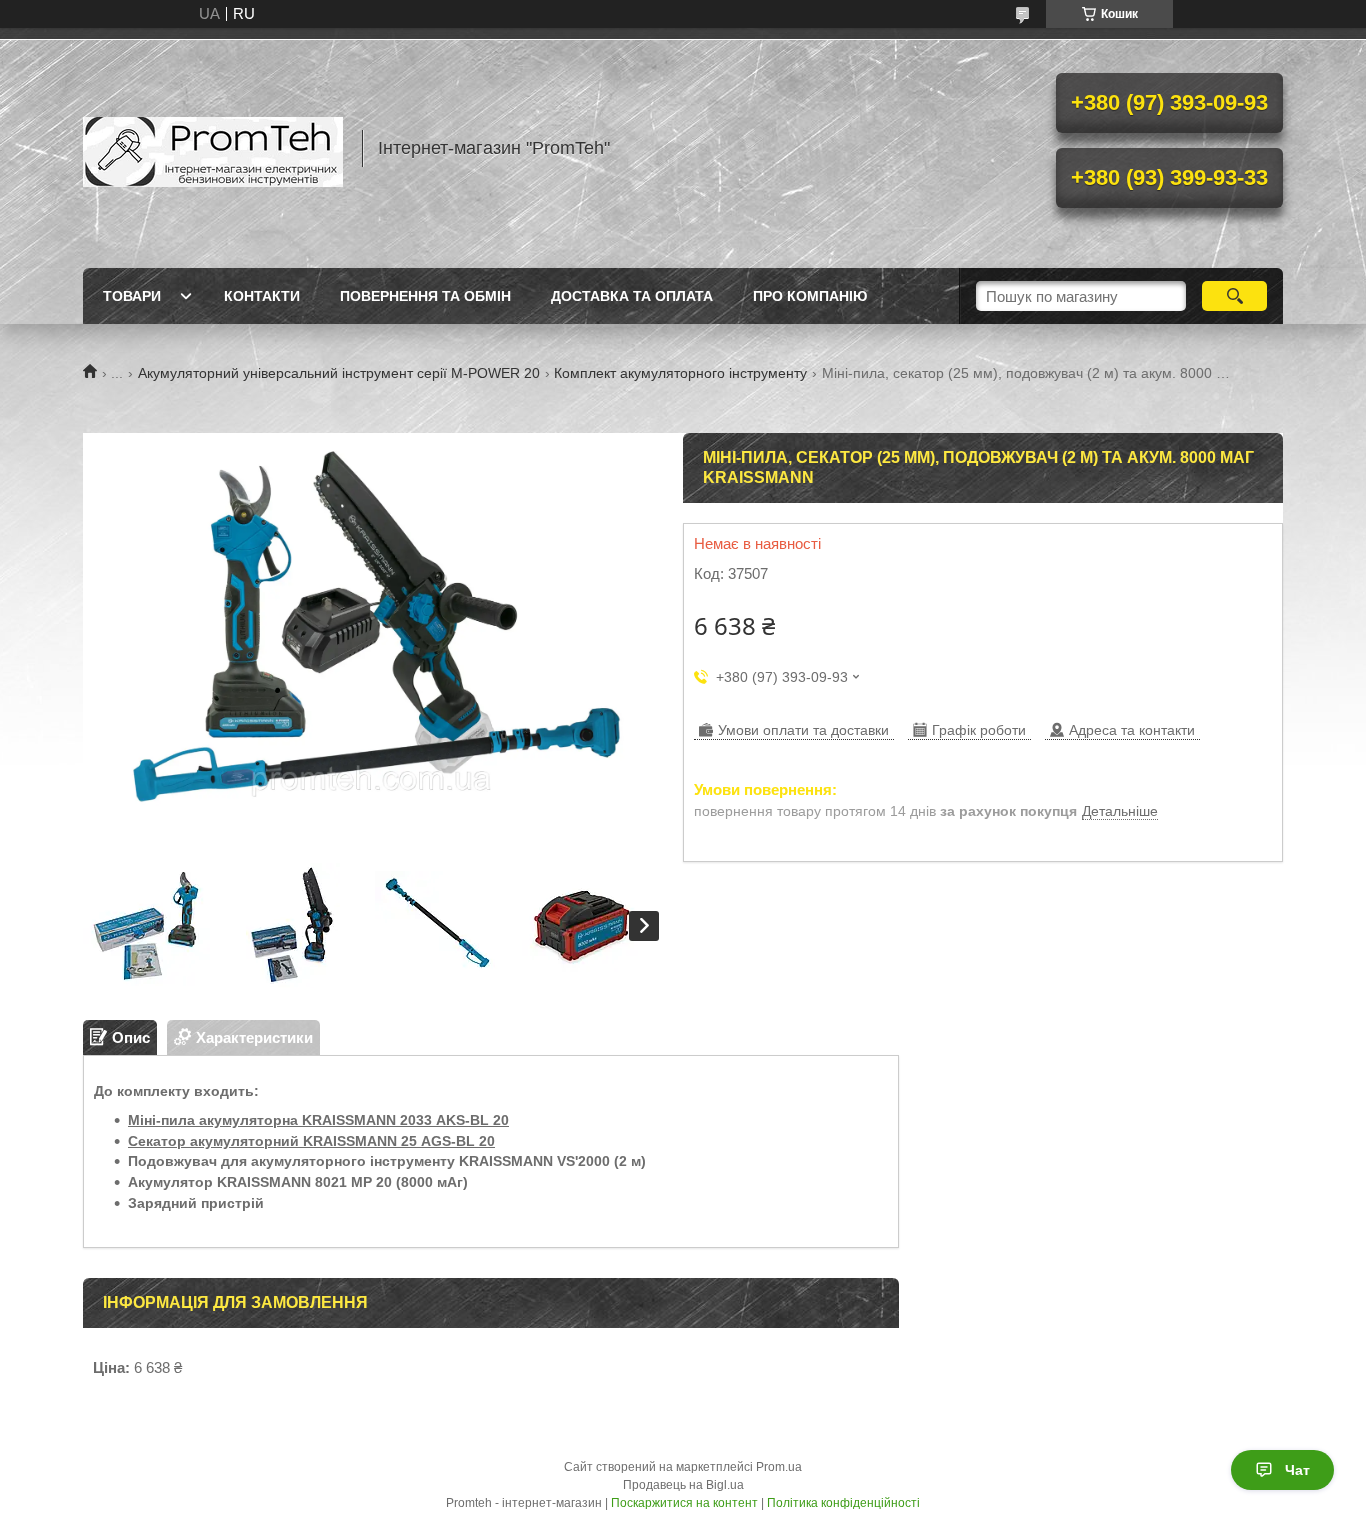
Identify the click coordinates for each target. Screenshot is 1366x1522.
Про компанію (810, 296)
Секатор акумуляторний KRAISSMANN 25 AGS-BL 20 (311, 1141)
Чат (1297, 1470)
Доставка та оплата (632, 296)
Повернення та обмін (425, 296)
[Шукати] (1234, 296)
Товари (132, 296)
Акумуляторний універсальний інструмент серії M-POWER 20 (339, 373)
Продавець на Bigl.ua (683, 1485)
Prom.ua (779, 1467)
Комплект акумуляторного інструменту (680, 373)
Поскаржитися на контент (684, 1503)
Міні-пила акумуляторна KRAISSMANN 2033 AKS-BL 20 (318, 1120)
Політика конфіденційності (843, 1503)
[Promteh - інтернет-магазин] (213, 148)
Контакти (262, 296)
